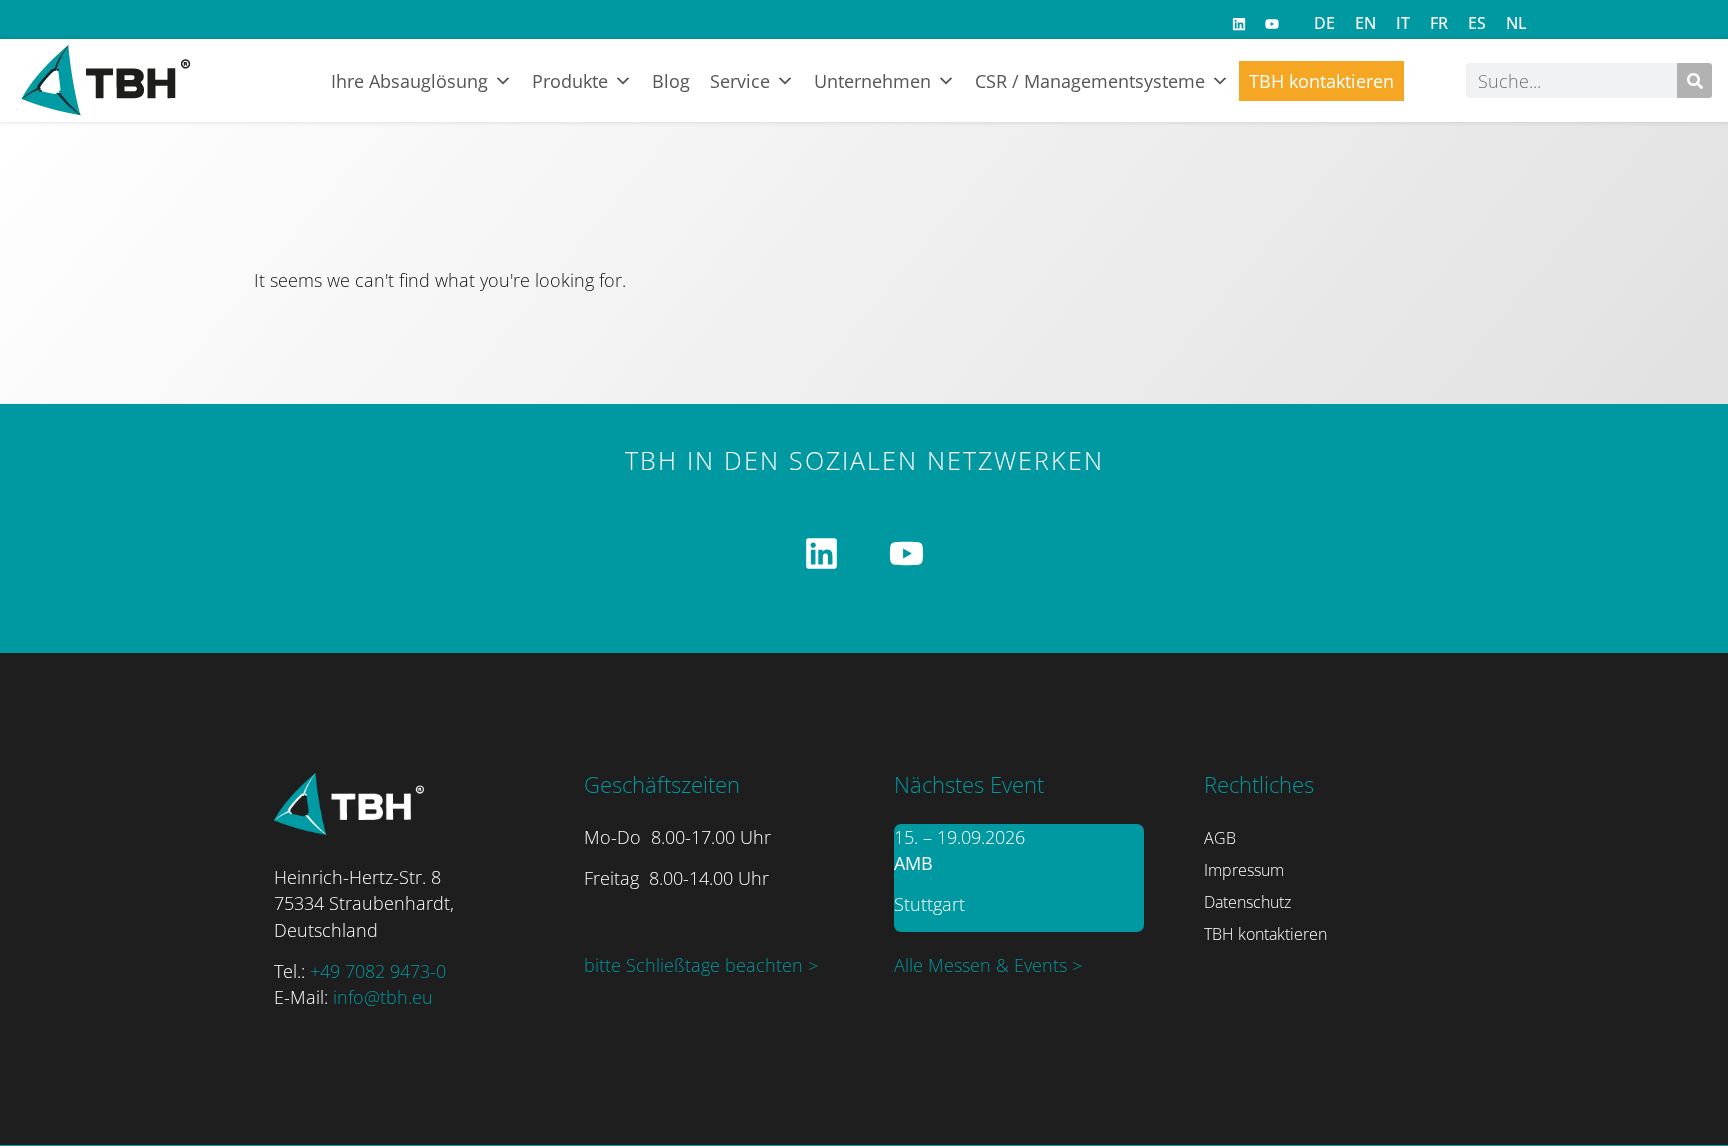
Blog (671, 81)
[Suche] (1694, 80)
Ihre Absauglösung (409, 81)
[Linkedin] (1239, 24)
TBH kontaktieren (1321, 81)
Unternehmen (872, 81)
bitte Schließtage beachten (696, 965)
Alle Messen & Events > (988, 965)
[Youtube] (1272, 24)
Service (740, 81)
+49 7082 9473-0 (378, 971)
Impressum (1244, 870)
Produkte (570, 81)
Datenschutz (1247, 902)
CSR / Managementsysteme (1090, 81)
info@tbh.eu (383, 997)
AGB (1220, 838)
